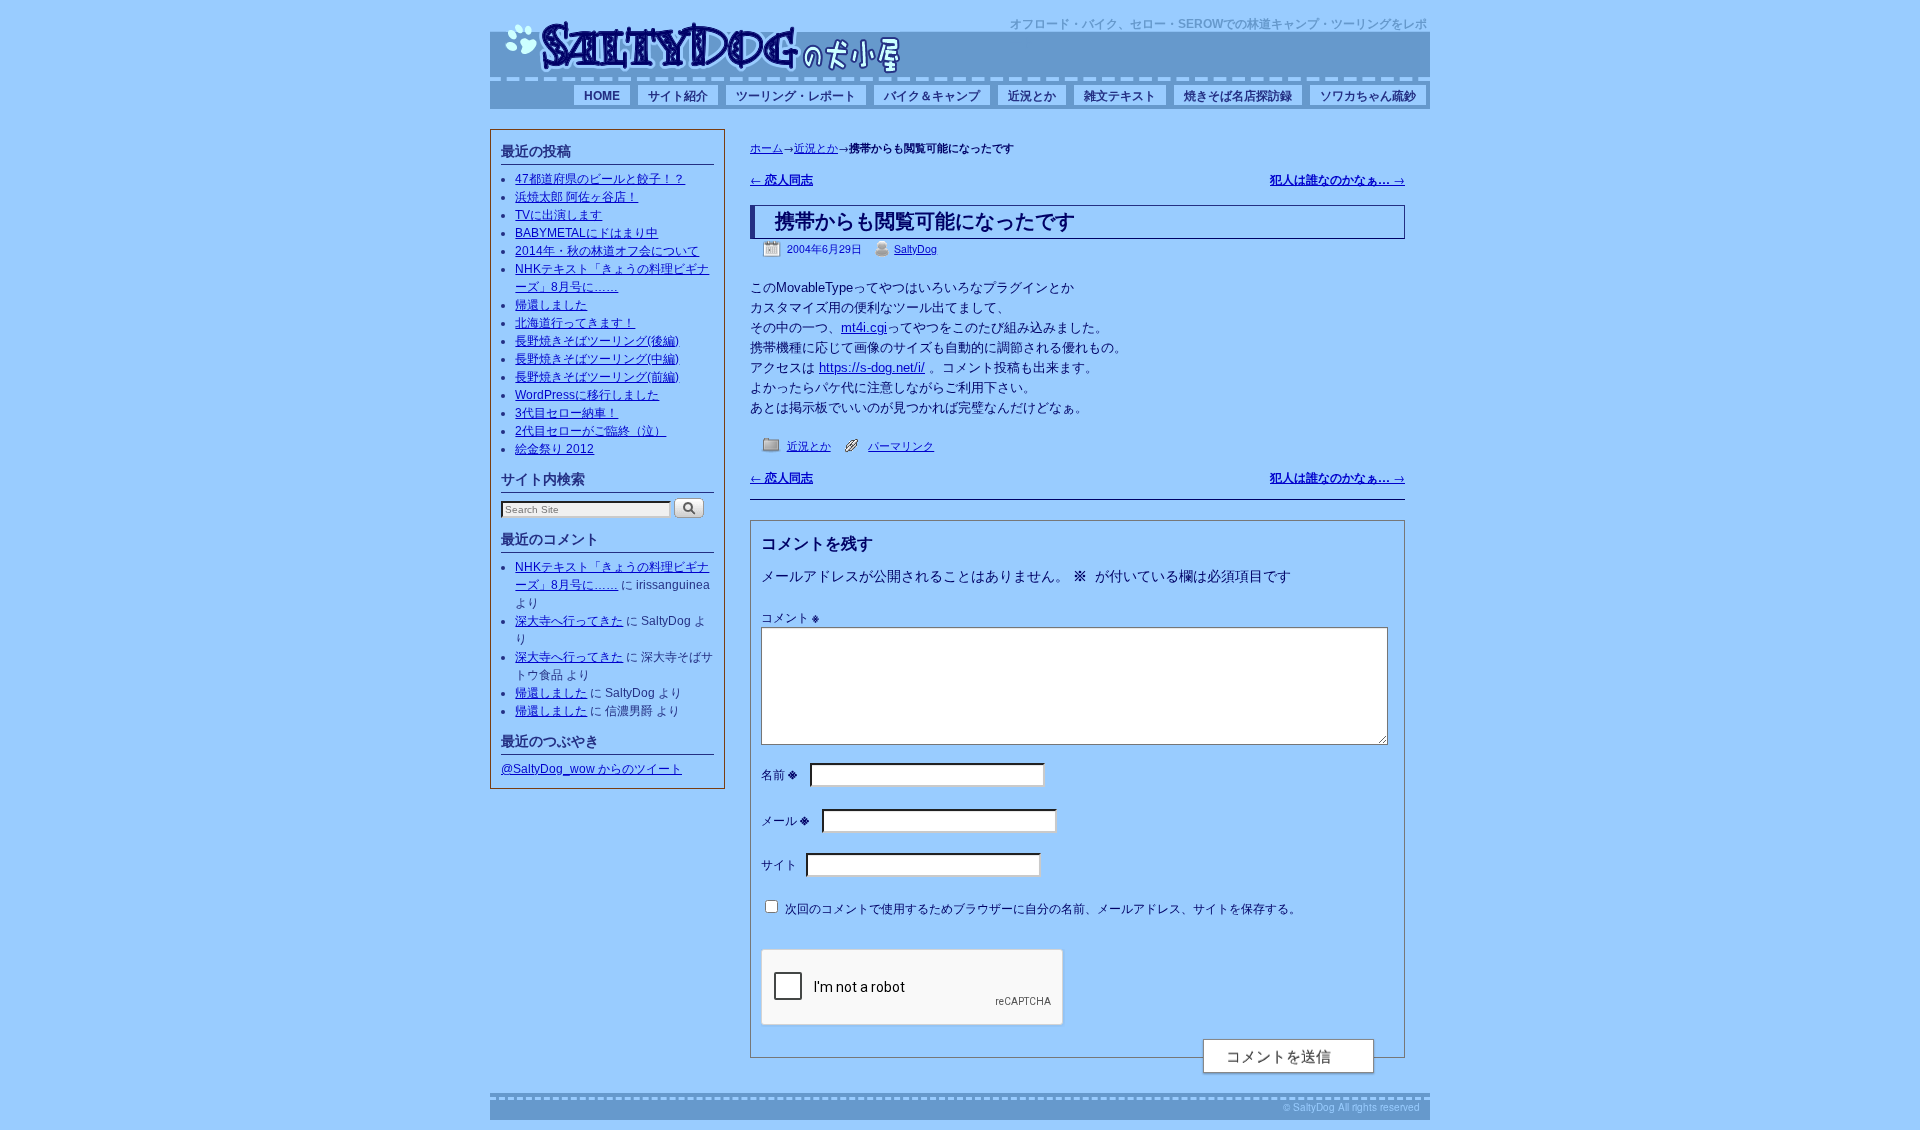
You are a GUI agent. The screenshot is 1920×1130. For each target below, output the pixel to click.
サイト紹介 (678, 95)
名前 (779, 773)
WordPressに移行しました (587, 395)
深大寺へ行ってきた (569, 621)
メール (785, 819)
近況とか (1032, 95)
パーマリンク (901, 445)
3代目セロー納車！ (566, 413)
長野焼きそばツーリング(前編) (597, 377)
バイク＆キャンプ (932, 95)
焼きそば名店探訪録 (1238, 95)
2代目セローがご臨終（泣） (590, 431)
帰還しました (551, 305)
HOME (602, 95)
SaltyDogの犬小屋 (703, 46)
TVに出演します (558, 215)
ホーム (766, 147)
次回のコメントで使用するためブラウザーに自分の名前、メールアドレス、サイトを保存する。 (1043, 907)
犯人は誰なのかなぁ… (1337, 179)
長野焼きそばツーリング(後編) (597, 341)
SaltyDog (915, 248)
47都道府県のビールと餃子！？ (600, 179)
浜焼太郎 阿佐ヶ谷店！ (576, 197)
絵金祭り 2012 (554, 449)
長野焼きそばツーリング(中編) (597, 359)
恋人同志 (781, 179)
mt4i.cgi (864, 327)
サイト (779, 863)
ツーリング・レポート (796, 95)
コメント (790, 616)
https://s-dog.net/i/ (872, 367)
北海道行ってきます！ (575, 323)
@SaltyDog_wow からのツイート (591, 769)
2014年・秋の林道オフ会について (607, 251)
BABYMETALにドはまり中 (586, 233)
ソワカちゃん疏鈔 (1368, 95)
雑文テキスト (1120, 95)
